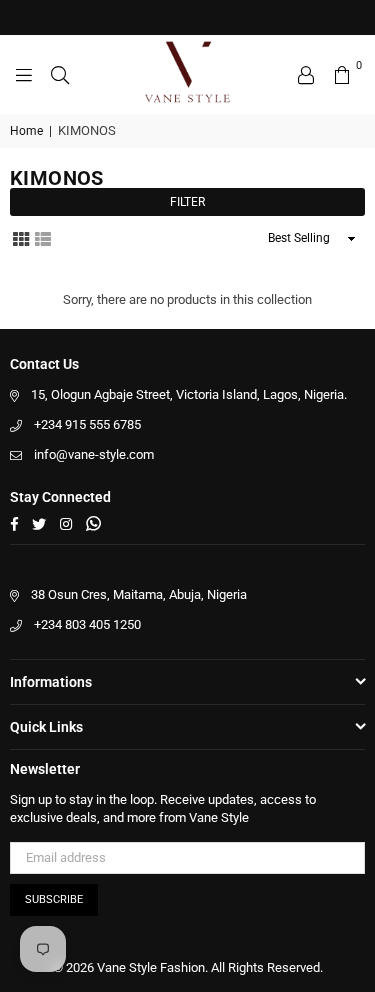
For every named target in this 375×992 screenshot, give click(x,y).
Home (26, 131)
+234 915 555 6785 (87, 424)
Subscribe (54, 899)
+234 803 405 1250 (87, 624)
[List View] (43, 237)
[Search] (60, 75)
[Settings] (306, 75)
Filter (187, 202)
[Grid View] (21, 237)
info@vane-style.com (94, 454)
